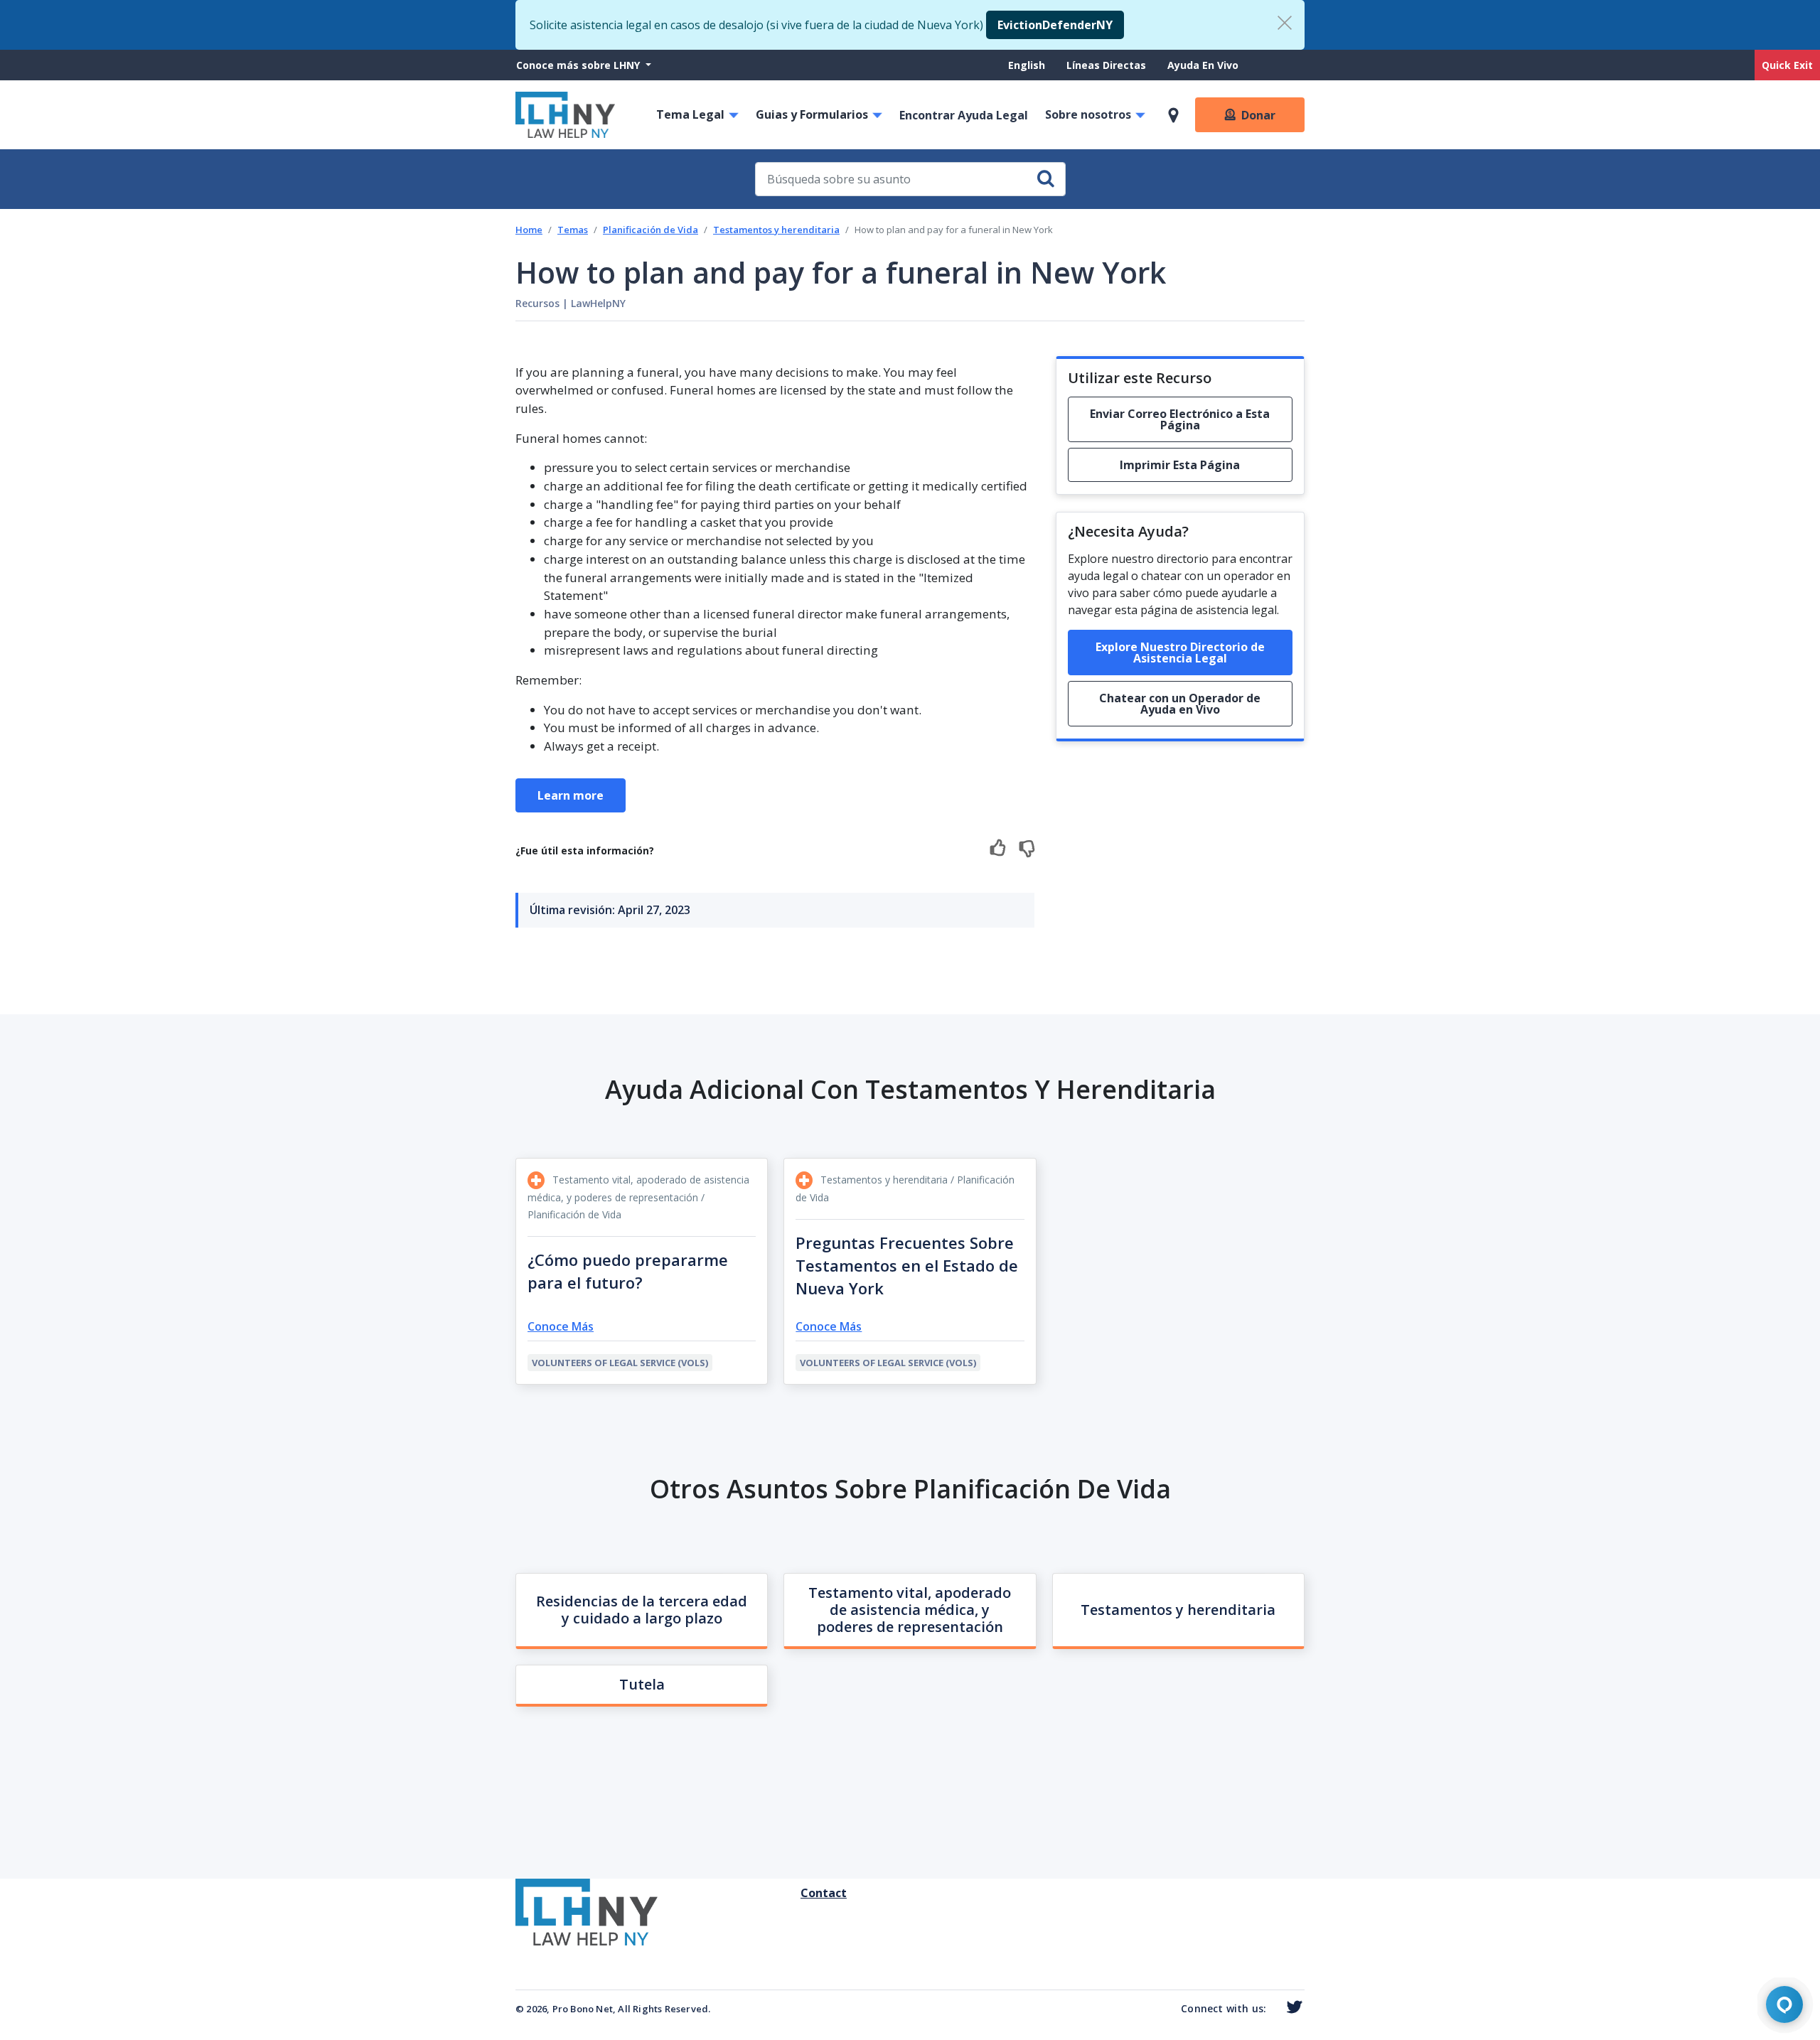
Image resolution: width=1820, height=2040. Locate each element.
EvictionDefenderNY (1055, 25)
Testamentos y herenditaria (776, 230)
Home (529, 230)
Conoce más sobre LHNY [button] (579, 65)
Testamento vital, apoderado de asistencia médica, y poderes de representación (910, 1610)
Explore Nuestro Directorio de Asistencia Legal (1180, 653)
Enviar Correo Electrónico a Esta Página (1180, 419)
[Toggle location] (1173, 115)
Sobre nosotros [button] (1088, 114)
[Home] (565, 115)
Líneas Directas (1106, 65)
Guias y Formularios (812, 114)
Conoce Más (561, 1326)
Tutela (642, 1684)
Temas (573, 230)
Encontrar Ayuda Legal (964, 115)
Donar (1258, 115)
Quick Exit (1787, 65)
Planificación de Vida (651, 230)
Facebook (1273, 2010)
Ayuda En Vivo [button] (1203, 65)
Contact (806, 1893)
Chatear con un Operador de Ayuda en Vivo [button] (1180, 704)
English (1027, 65)
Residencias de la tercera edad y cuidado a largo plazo (642, 1610)
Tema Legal (690, 114)
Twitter (1291, 2007)
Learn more (571, 795)
